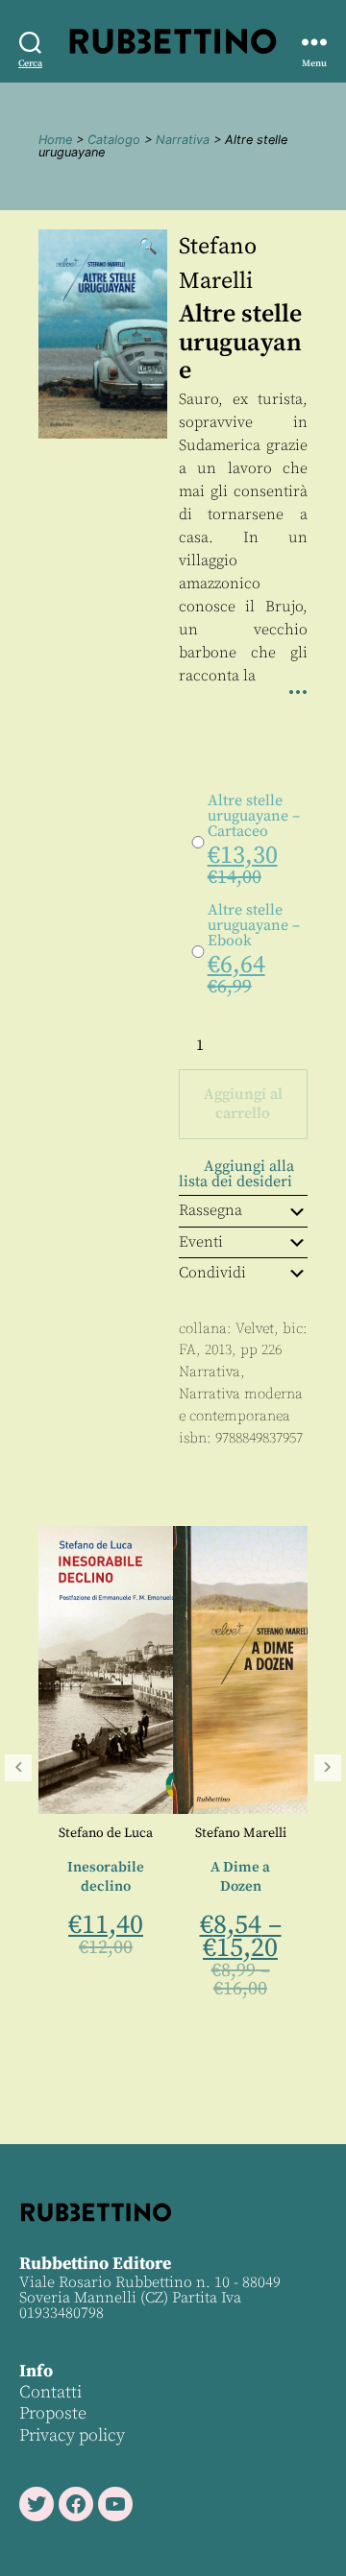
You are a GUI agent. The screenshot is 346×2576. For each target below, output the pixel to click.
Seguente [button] (328, 1768)
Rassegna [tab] (210, 1210)
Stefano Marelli (150, 1833)
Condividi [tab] (212, 1273)
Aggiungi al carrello (243, 1104)
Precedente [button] (18, 1768)
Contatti (50, 2392)
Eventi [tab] (201, 1242)
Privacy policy (72, 2435)
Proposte (53, 2413)
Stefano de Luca (285, 1833)
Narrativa (183, 140)
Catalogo (114, 140)
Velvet (255, 1329)
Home (55, 140)
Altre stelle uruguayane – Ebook (254, 925)
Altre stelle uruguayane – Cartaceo (254, 816)
